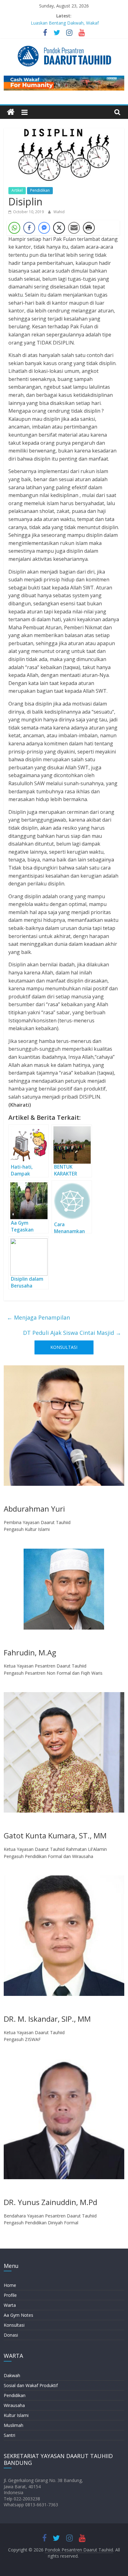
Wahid (59, 212)
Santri (9, 2435)
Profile (10, 2295)
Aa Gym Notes (18, 2315)
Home (10, 2285)
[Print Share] (89, 228)
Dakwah (12, 2375)
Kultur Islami (16, 2415)
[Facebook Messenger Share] (44, 228)
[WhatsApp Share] (14, 228)
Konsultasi (14, 2325)
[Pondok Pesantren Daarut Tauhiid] (11, 112)
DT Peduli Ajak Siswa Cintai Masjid (72, 1333)
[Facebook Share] (29, 228)
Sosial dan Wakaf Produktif (31, 2385)
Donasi (11, 2335)
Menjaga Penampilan (38, 1317)
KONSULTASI (64, 1347)
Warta (10, 2305)
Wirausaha (14, 2405)
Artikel (17, 190)
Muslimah (14, 2425)
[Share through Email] (74, 228)
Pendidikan (40, 190)
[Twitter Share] (59, 228)
